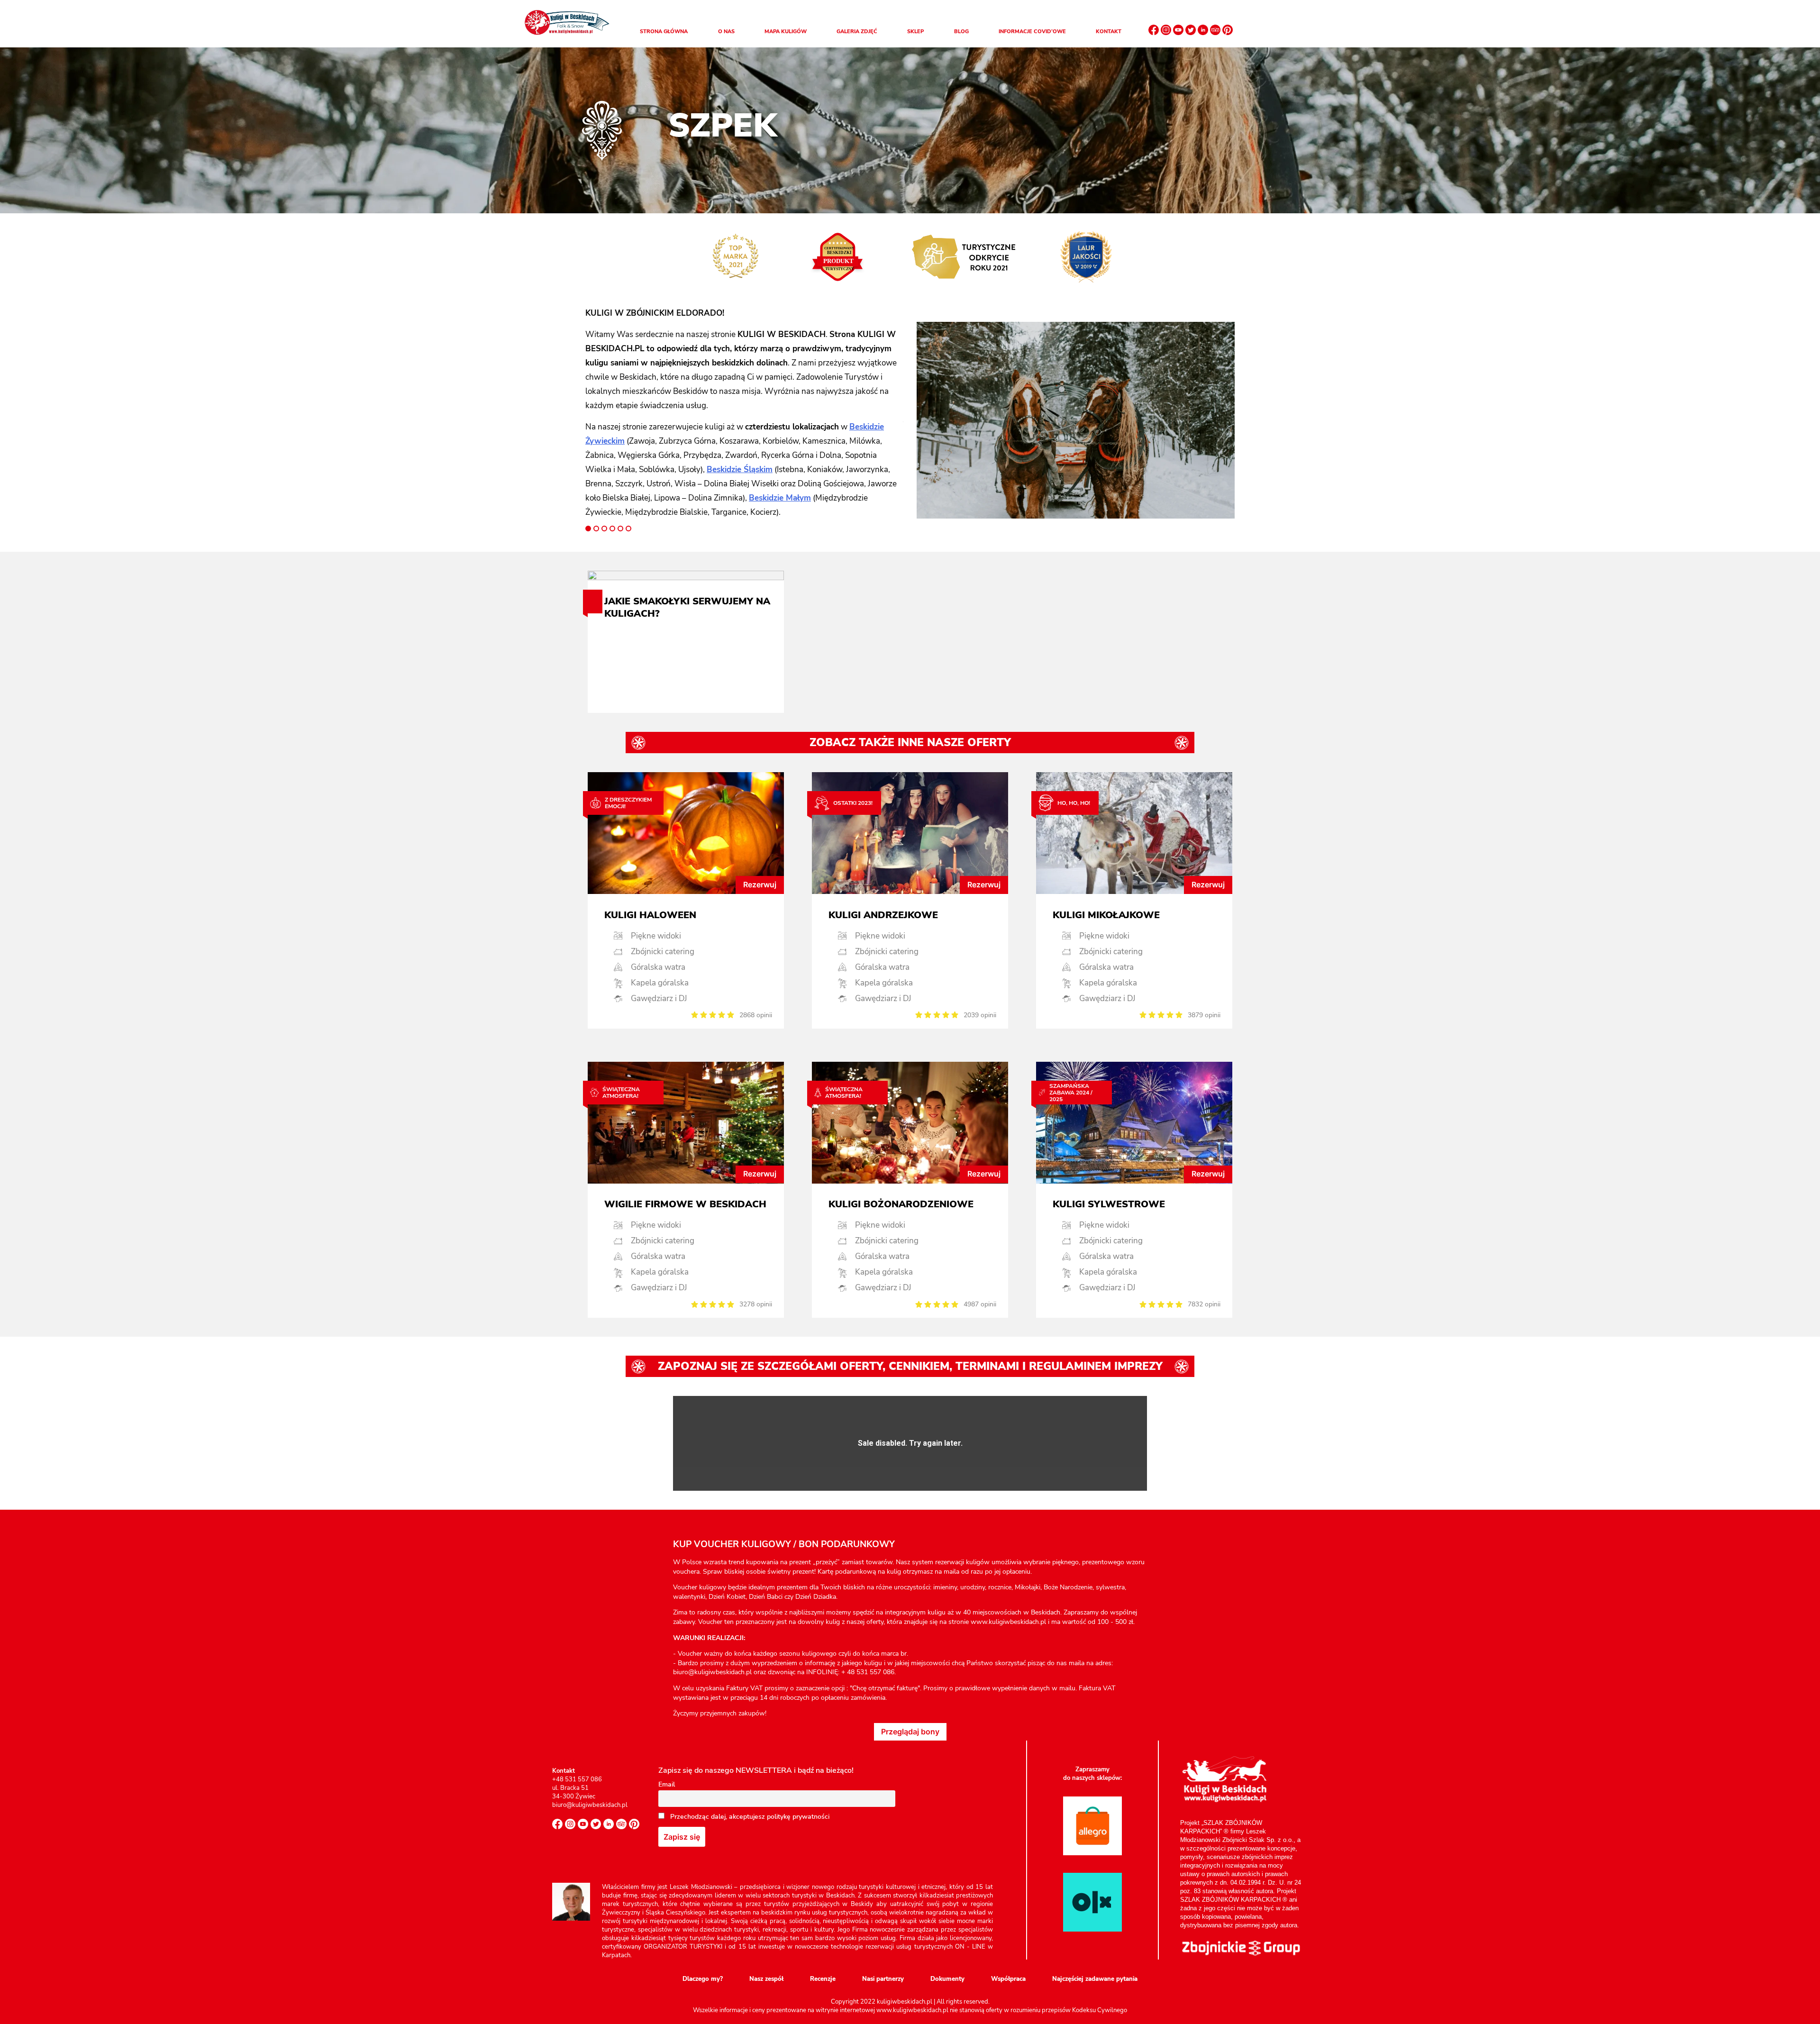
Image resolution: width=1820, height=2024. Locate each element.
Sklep (915, 32)
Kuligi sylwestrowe (1109, 1204)
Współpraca (1008, 1979)
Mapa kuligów (786, 32)
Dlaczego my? (703, 1979)
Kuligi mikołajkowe (1106, 915)
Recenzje (823, 1979)
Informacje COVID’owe (1032, 32)
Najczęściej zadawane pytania (1095, 1979)
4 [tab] (612, 529)
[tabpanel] (744, 413)
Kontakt (1109, 32)
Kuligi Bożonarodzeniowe (901, 1204)
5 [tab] (620, 529)
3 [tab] (604, 529)
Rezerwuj (760, 884)
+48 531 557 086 (577, 1779)
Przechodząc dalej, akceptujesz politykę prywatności (749, 1817)
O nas (726, 32)
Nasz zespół (766, 1979)
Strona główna (664, 32)
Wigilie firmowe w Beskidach (685, 1204)
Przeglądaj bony (910, 1732)
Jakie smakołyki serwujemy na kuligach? (687, 608)
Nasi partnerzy (883, 1979)
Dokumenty (947, 1979)
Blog (961, 32)
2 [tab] (596, 529)
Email (667, 1784)
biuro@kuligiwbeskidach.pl (590, 1805)
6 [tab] (628, 529)
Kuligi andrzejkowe (883, 915)
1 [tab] (588, 529)
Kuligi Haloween (650, 915)
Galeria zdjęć (857, 32)
